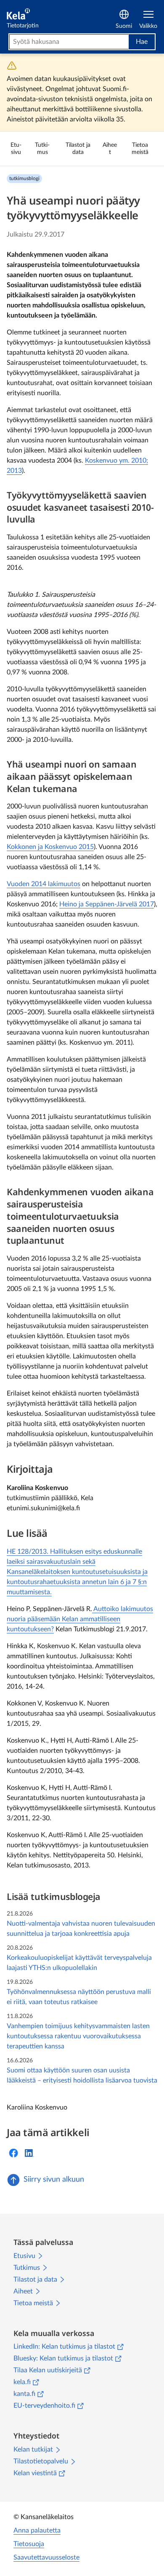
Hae (142, 42)
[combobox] (69, 42)
